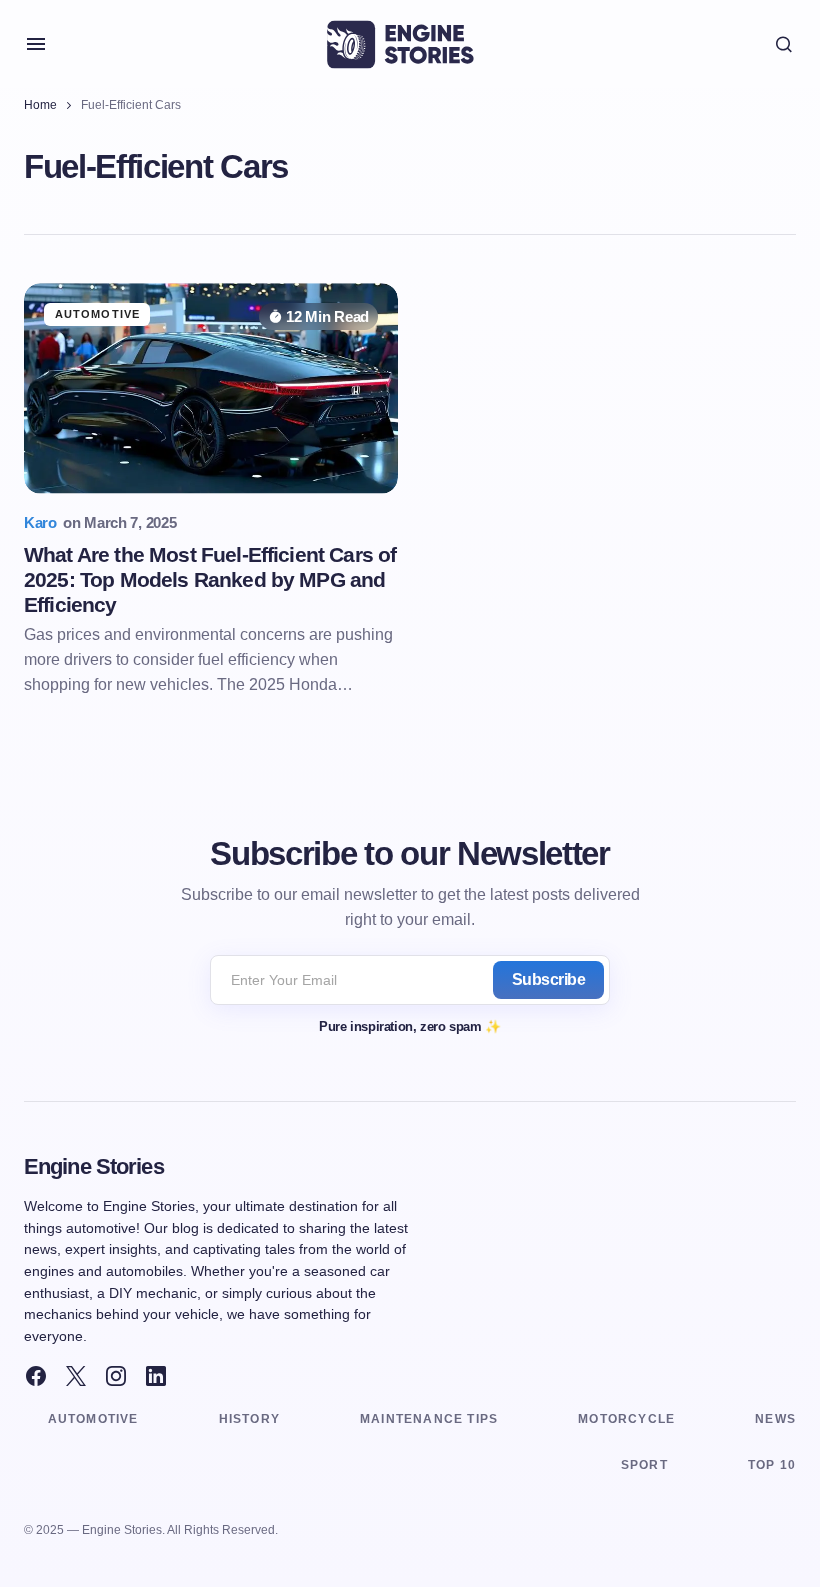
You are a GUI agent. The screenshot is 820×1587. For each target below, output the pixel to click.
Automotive (97, 314)
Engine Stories (94, 1166)
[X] (76, 1376)
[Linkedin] (156, 1376)
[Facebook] (36, 1376)
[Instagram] (116, 1376)
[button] (36, 44)
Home (40, 105)
